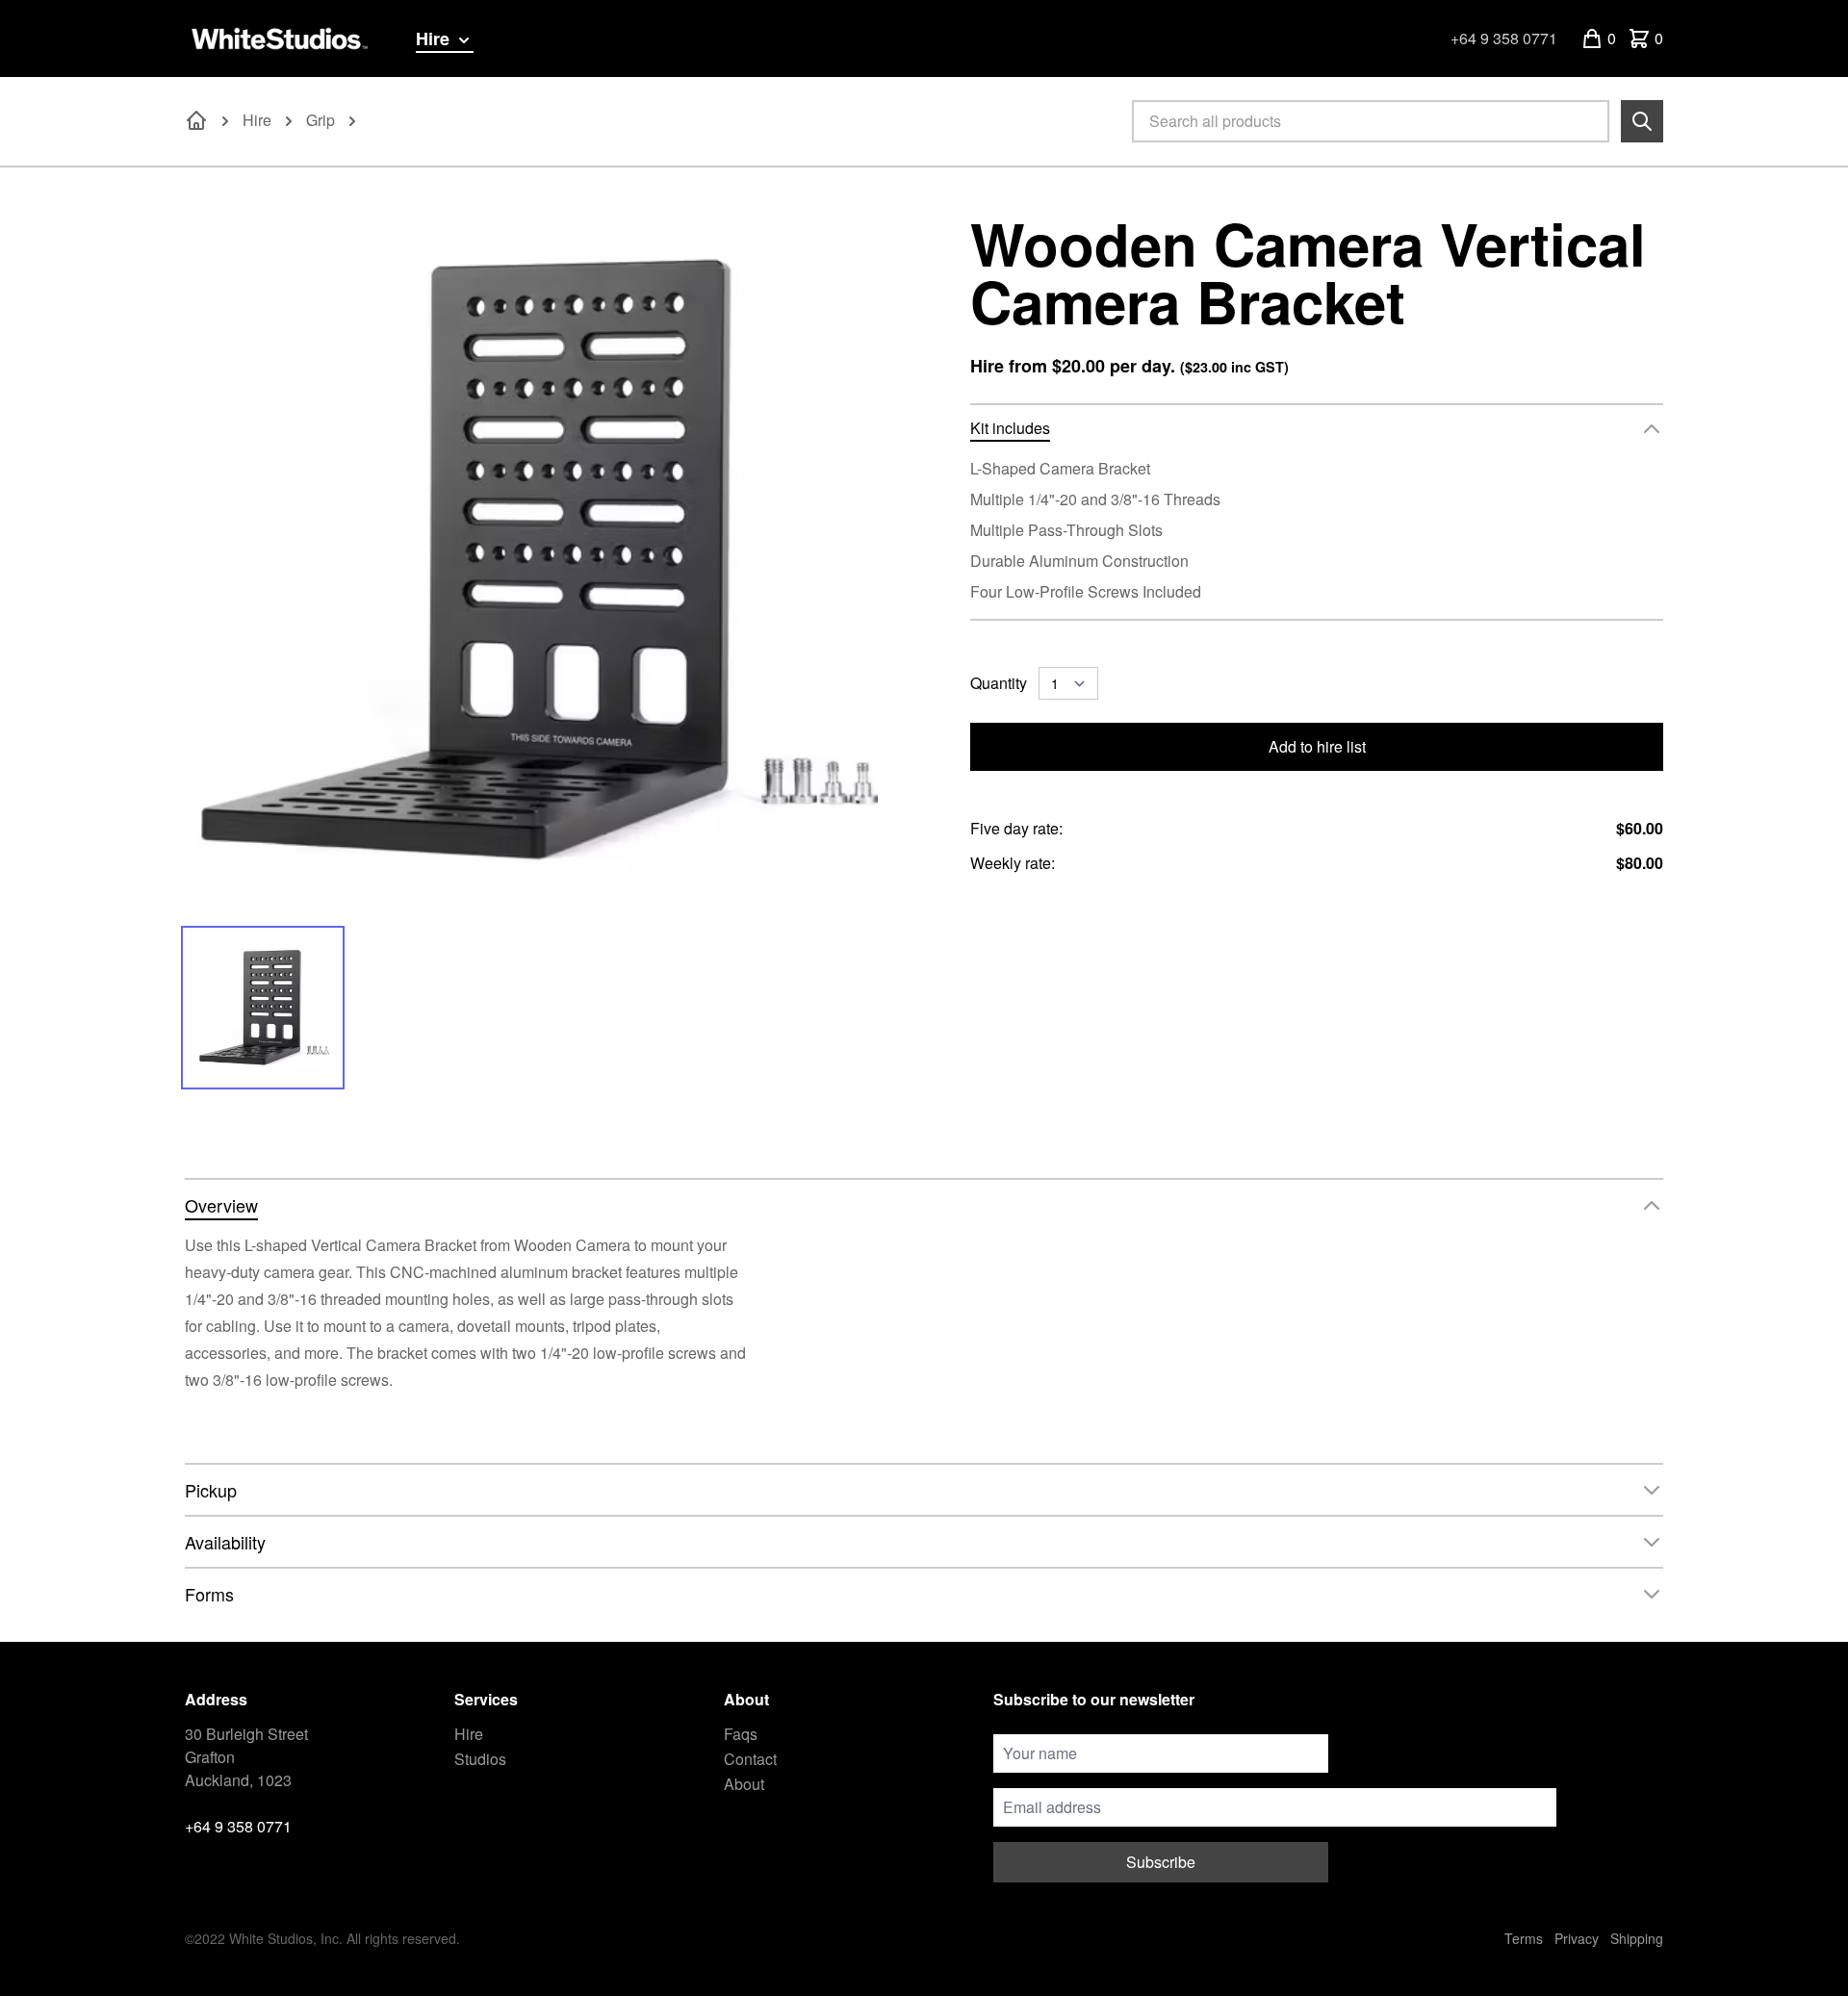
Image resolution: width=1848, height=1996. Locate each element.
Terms (1524, 1938)
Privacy (1577, 1938)
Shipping (1637, 1938)
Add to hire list (1317, 746)
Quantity (999, 683)
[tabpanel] (531, 560)
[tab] (263, 1008)
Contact (750, 1759)
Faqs (741, 1734)
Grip (321, 120)
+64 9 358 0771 (1504, 38)
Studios (480, 1759)
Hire (435, 38)
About (744, 1784)
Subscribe (1161, 1862)
